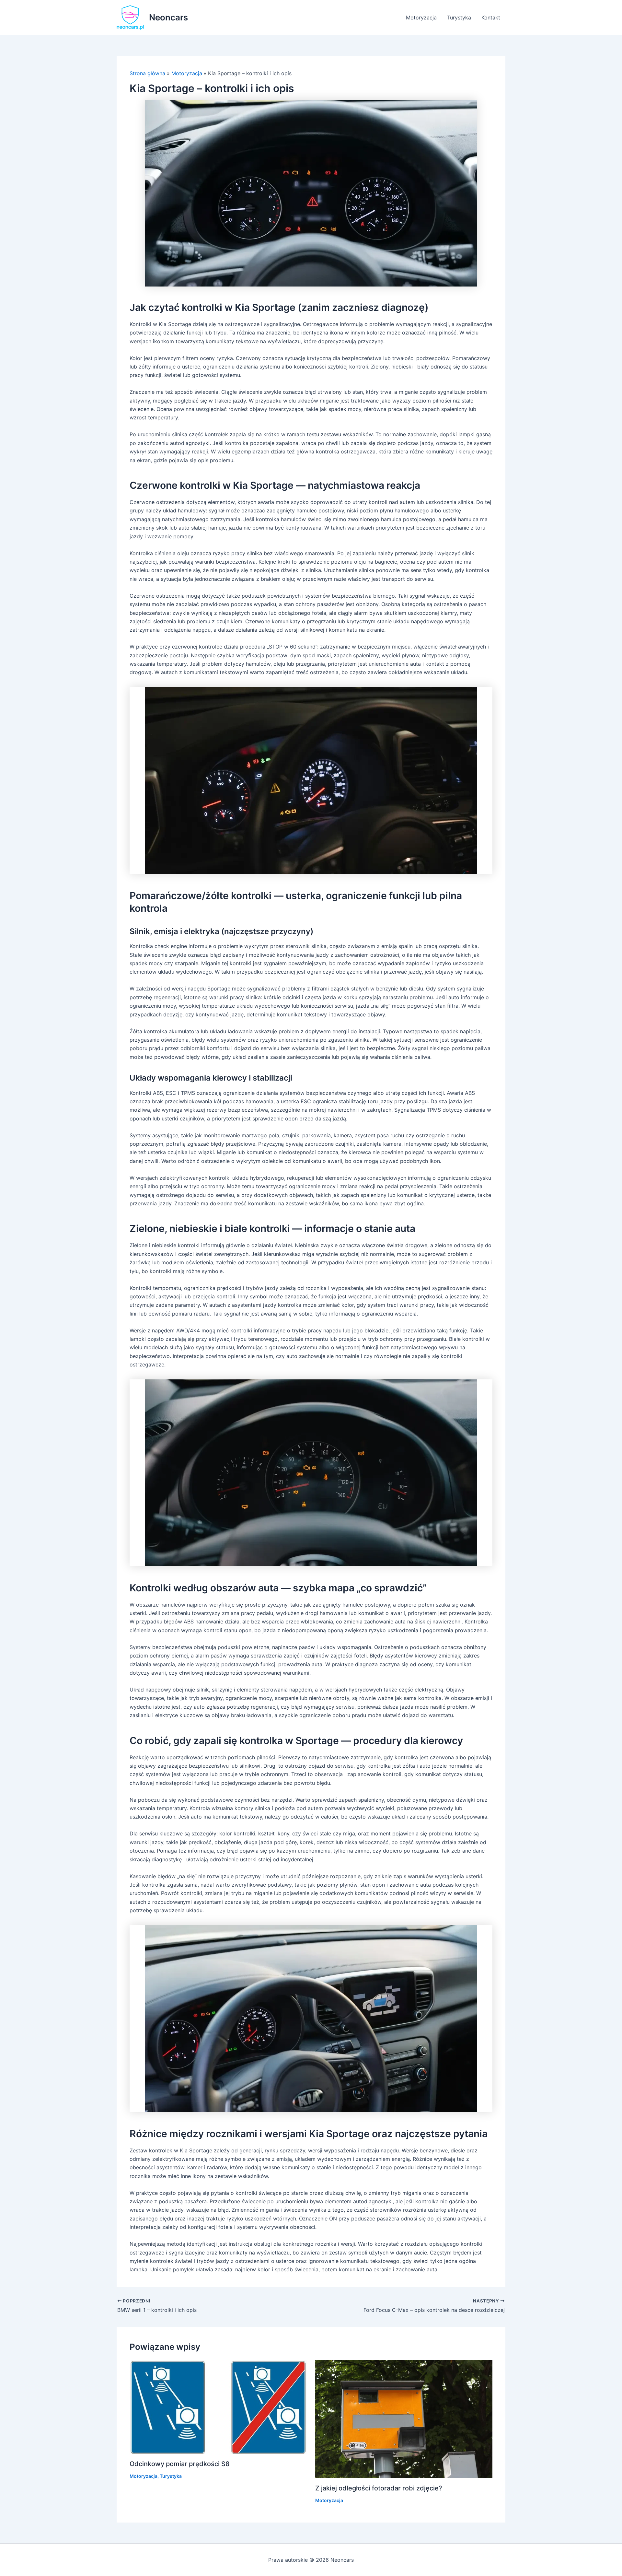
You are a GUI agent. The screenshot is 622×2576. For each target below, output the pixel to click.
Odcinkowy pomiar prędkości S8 (180, 2464)
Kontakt (491, 18)
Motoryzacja (421, 18)
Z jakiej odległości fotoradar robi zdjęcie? (379, 2488)
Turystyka (459, 18)
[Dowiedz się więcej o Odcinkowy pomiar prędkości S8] (218, 2406)
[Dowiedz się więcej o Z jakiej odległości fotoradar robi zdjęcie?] (404, 2418)
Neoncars (168, 17)
